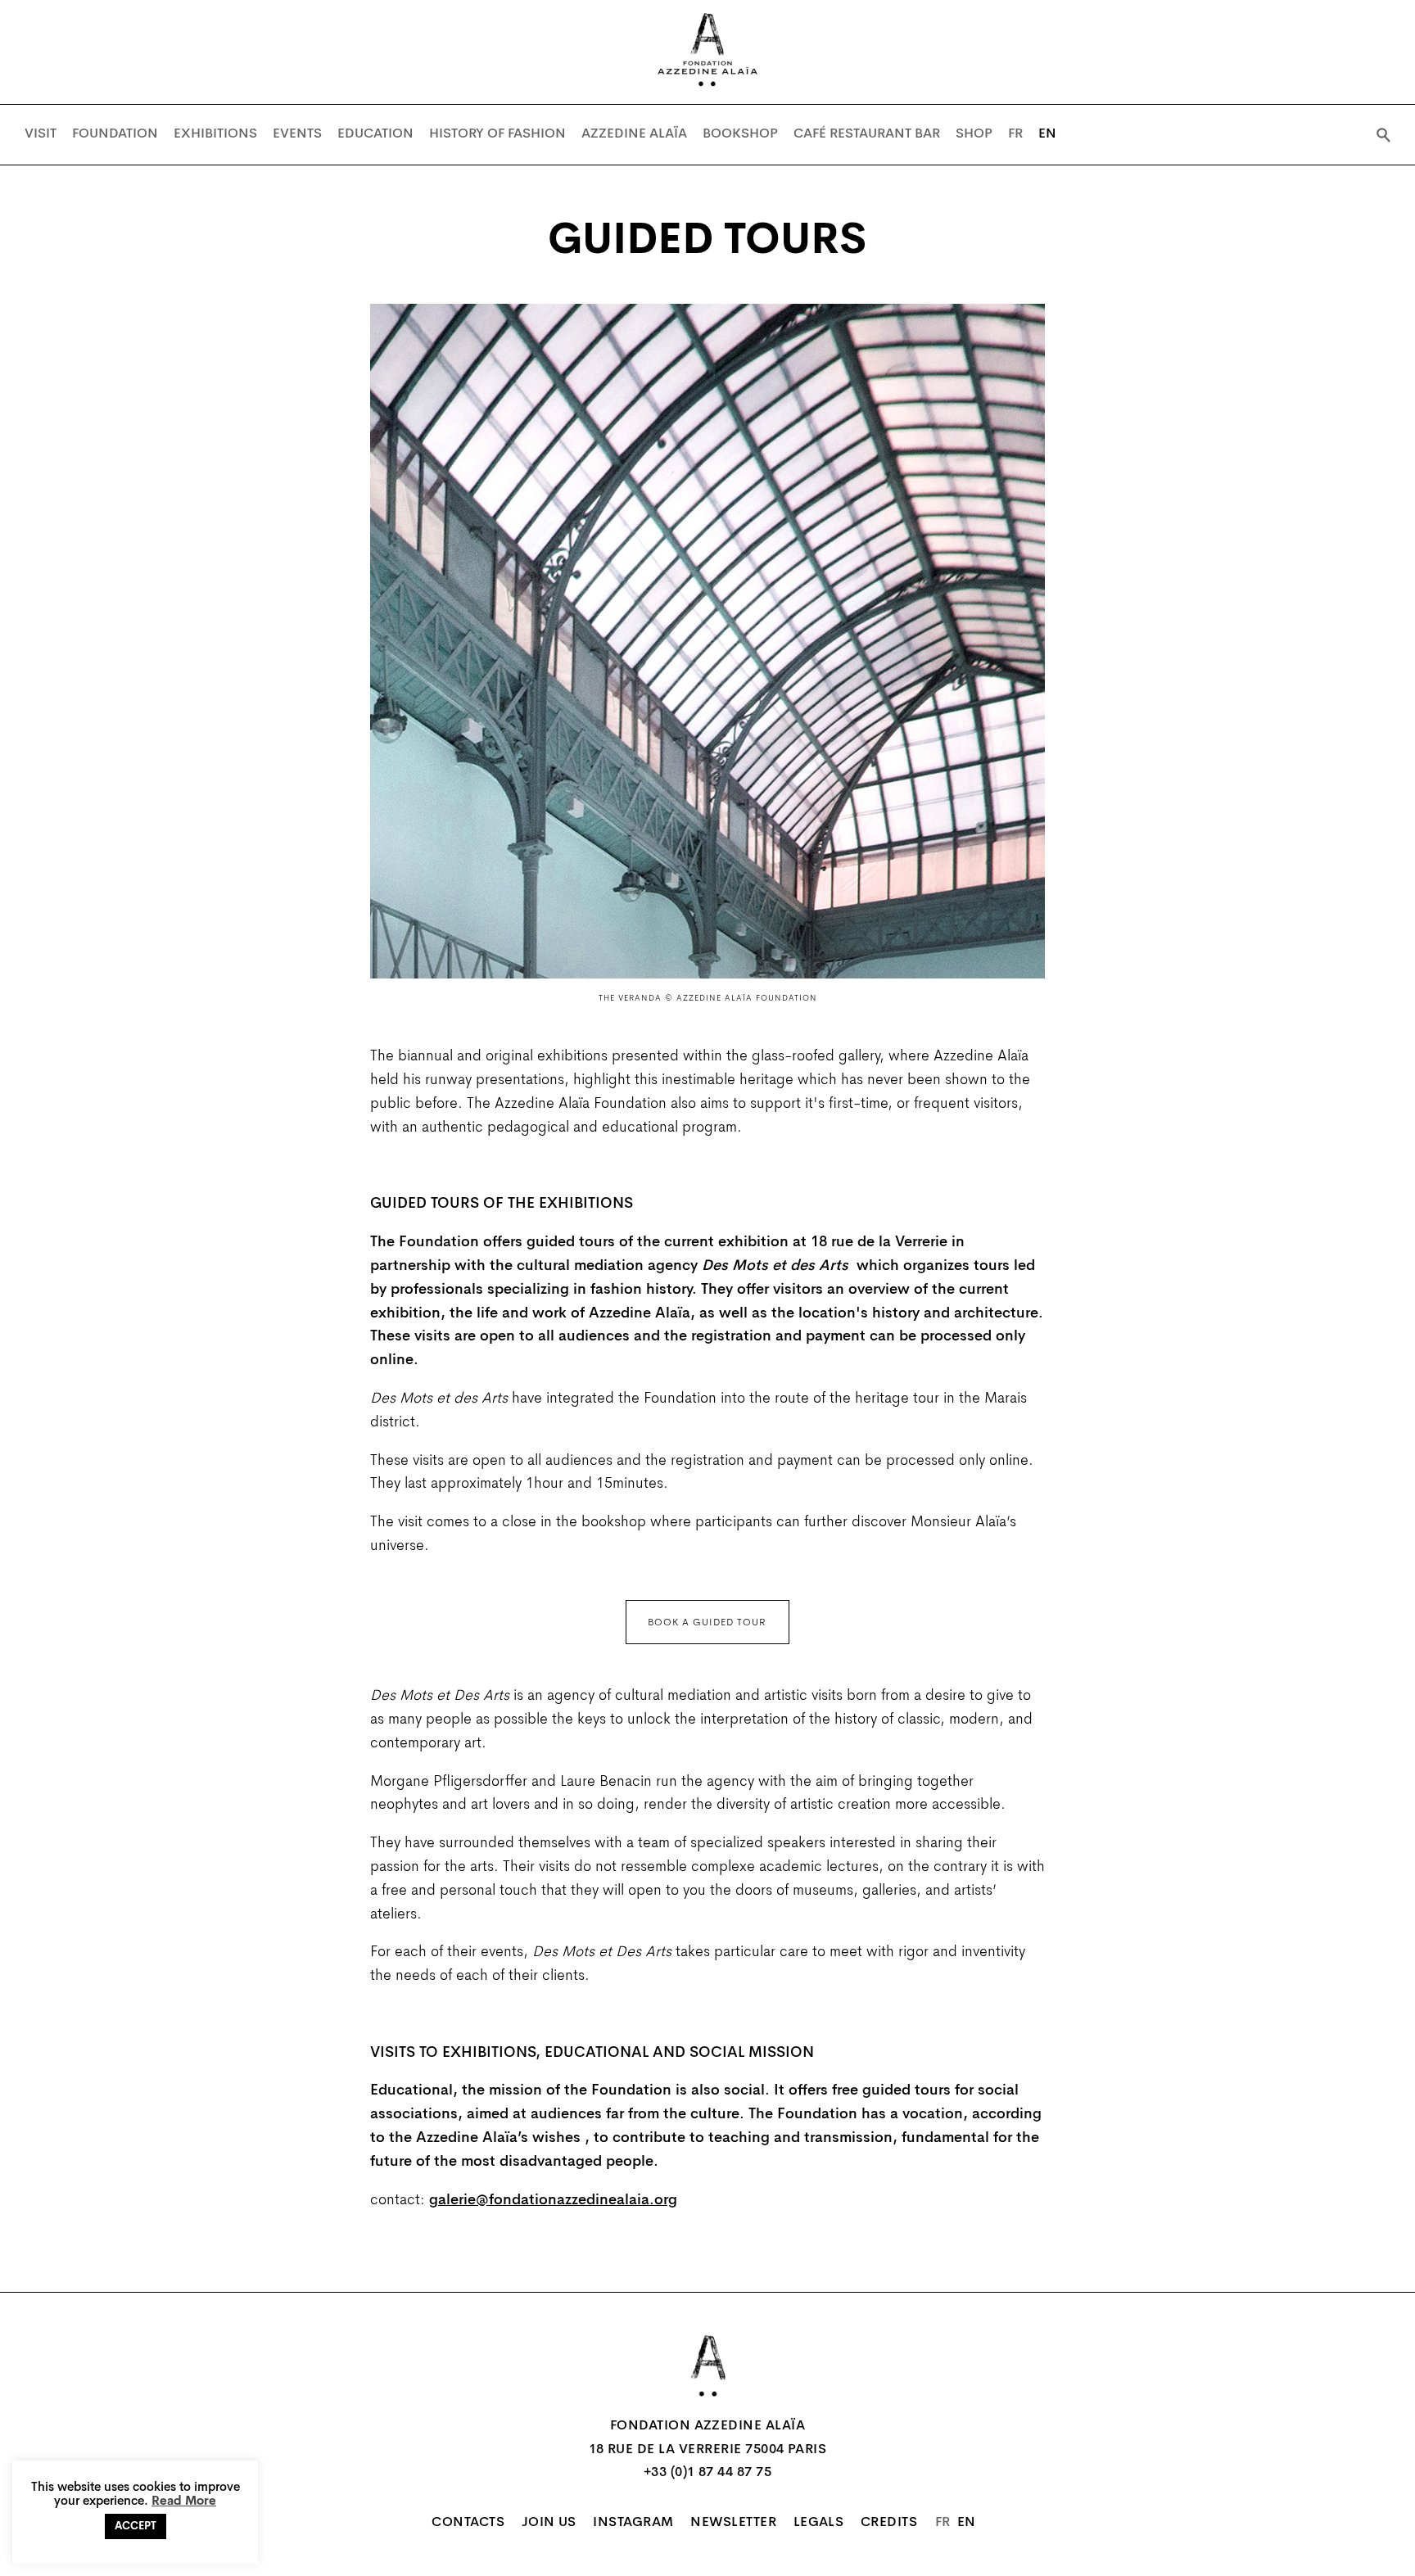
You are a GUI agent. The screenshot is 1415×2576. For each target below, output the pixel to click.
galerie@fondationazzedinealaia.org (553, 2201)
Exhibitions (215, 134)
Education (375, 134)
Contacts (468, 2523)
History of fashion (497, 134)
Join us (549, 2523)
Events (297, 134)
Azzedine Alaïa (634, 134)
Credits (889, 2523)
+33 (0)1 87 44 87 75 (708, 2473)
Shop (974, 134)
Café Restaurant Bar (867, 134)
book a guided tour (707, 1623)
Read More (184, 2502)
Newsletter (733, 2523)
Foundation (115, 134)
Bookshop (740, 134)
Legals (819, 2523)
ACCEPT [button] (136, 2526)
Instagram (633, 2523)
